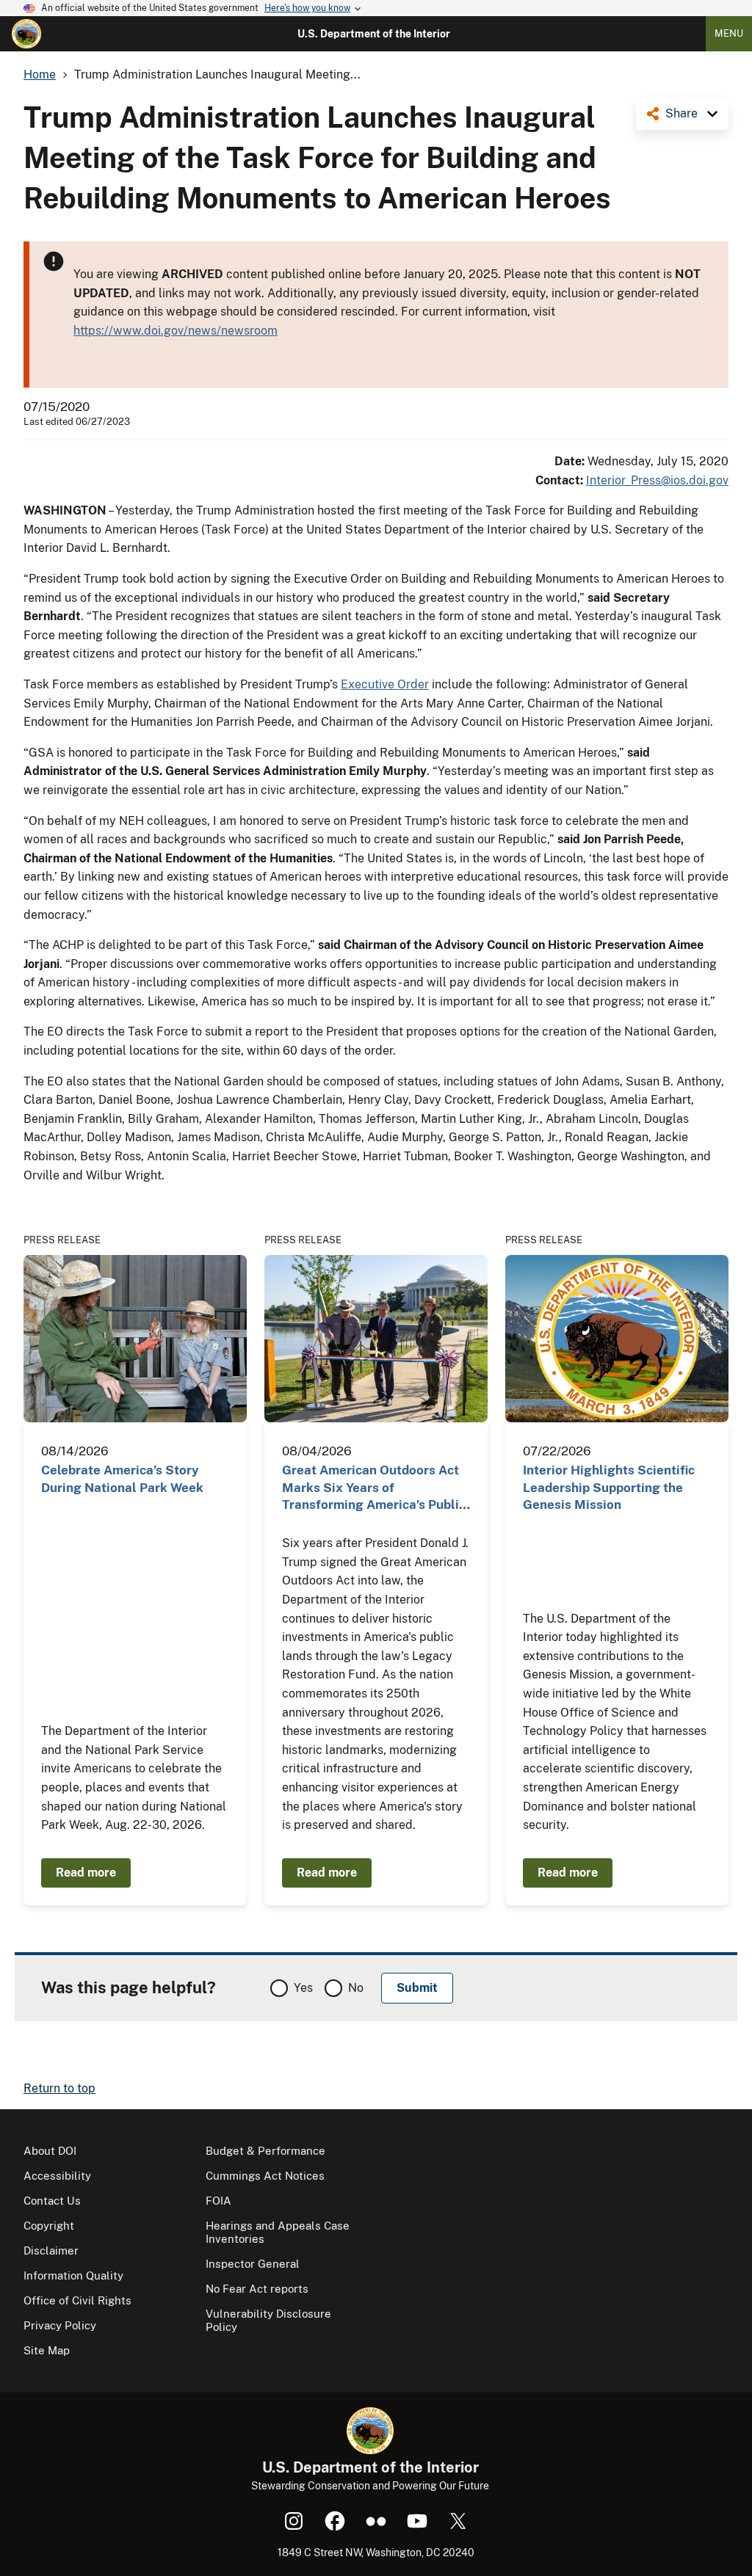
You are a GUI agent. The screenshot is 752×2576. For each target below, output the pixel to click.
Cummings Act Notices (265, 2176)
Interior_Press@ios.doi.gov (657, 480)
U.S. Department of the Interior (374, 34)
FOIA (218, 2201)
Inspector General (253, 2264)
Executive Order (385, 684)
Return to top (59, 2088)
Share (681, 113)
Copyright (49, 2226)
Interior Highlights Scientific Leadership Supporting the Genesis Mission (609, 1487)
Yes (303, 1988)
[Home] (26, 34)
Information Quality (73, 2275)
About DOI (50, 2151)
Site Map (47, 2350)
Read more (86, 1873)
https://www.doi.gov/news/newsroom (176, 331)
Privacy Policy (60, 2325)
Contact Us (52, 2201)
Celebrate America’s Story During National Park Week (122, 1478)
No (356, 1988)
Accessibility (57, 2176)
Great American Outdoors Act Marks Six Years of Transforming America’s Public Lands (374, 1488)
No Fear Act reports (257, 2289)
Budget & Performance (265, 2151)
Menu (729, 33)
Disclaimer (51, 2251)
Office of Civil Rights (77, 2300)
